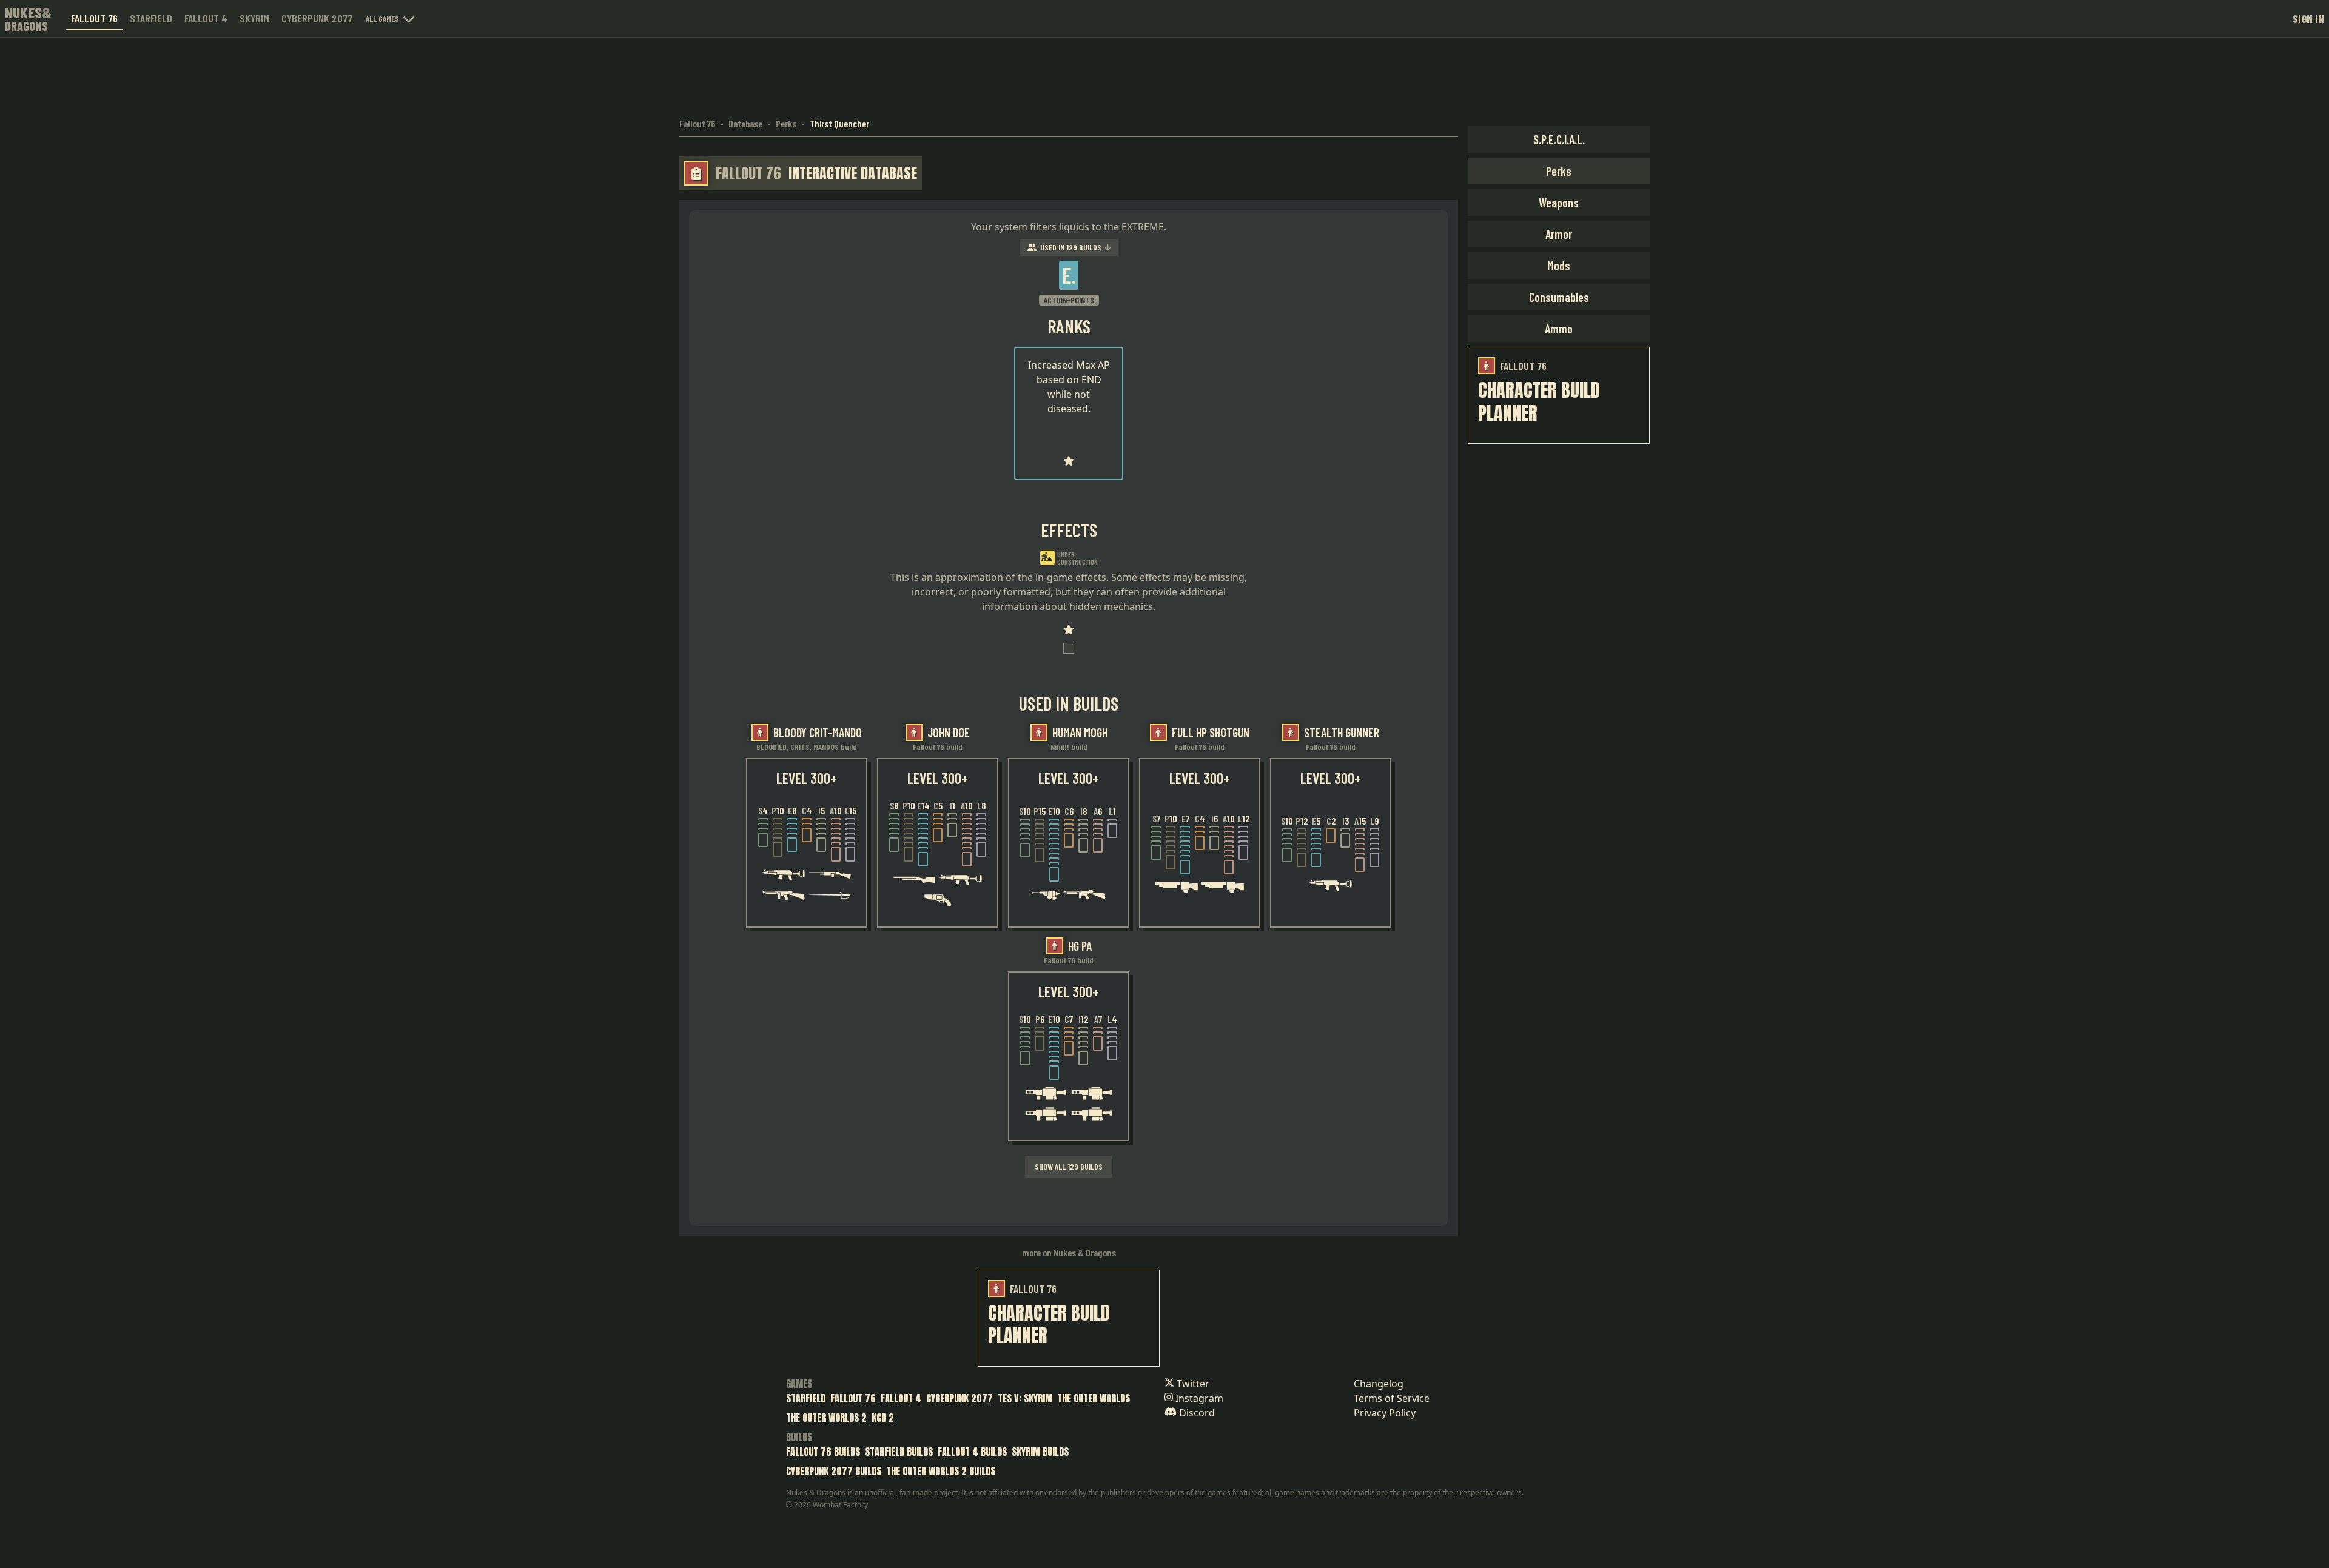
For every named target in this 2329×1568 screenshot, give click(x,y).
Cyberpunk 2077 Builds (834, 1471)
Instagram (1198, 1398)
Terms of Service (1392, 1398)
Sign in (2308, 19)
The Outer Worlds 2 (826, 1418)
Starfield (151, 18)
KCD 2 (883, 1418)
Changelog (1379, 1384)
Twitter (1192, 1384)
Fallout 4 (206, 18)
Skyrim (254, 18)
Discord (1196, 1413)
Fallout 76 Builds (823, 1452)
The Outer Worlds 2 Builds (941, 1471)
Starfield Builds (899, 1452)
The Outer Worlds (1094, 1398)
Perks (786, 123)
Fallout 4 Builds (972, 1452)
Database (745, 123)
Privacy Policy (1385, 1413)
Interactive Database (853, 173)
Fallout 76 (94, 18)
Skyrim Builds (1040, 1452)
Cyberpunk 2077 (317, 18)
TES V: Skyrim (1025, 1398)
